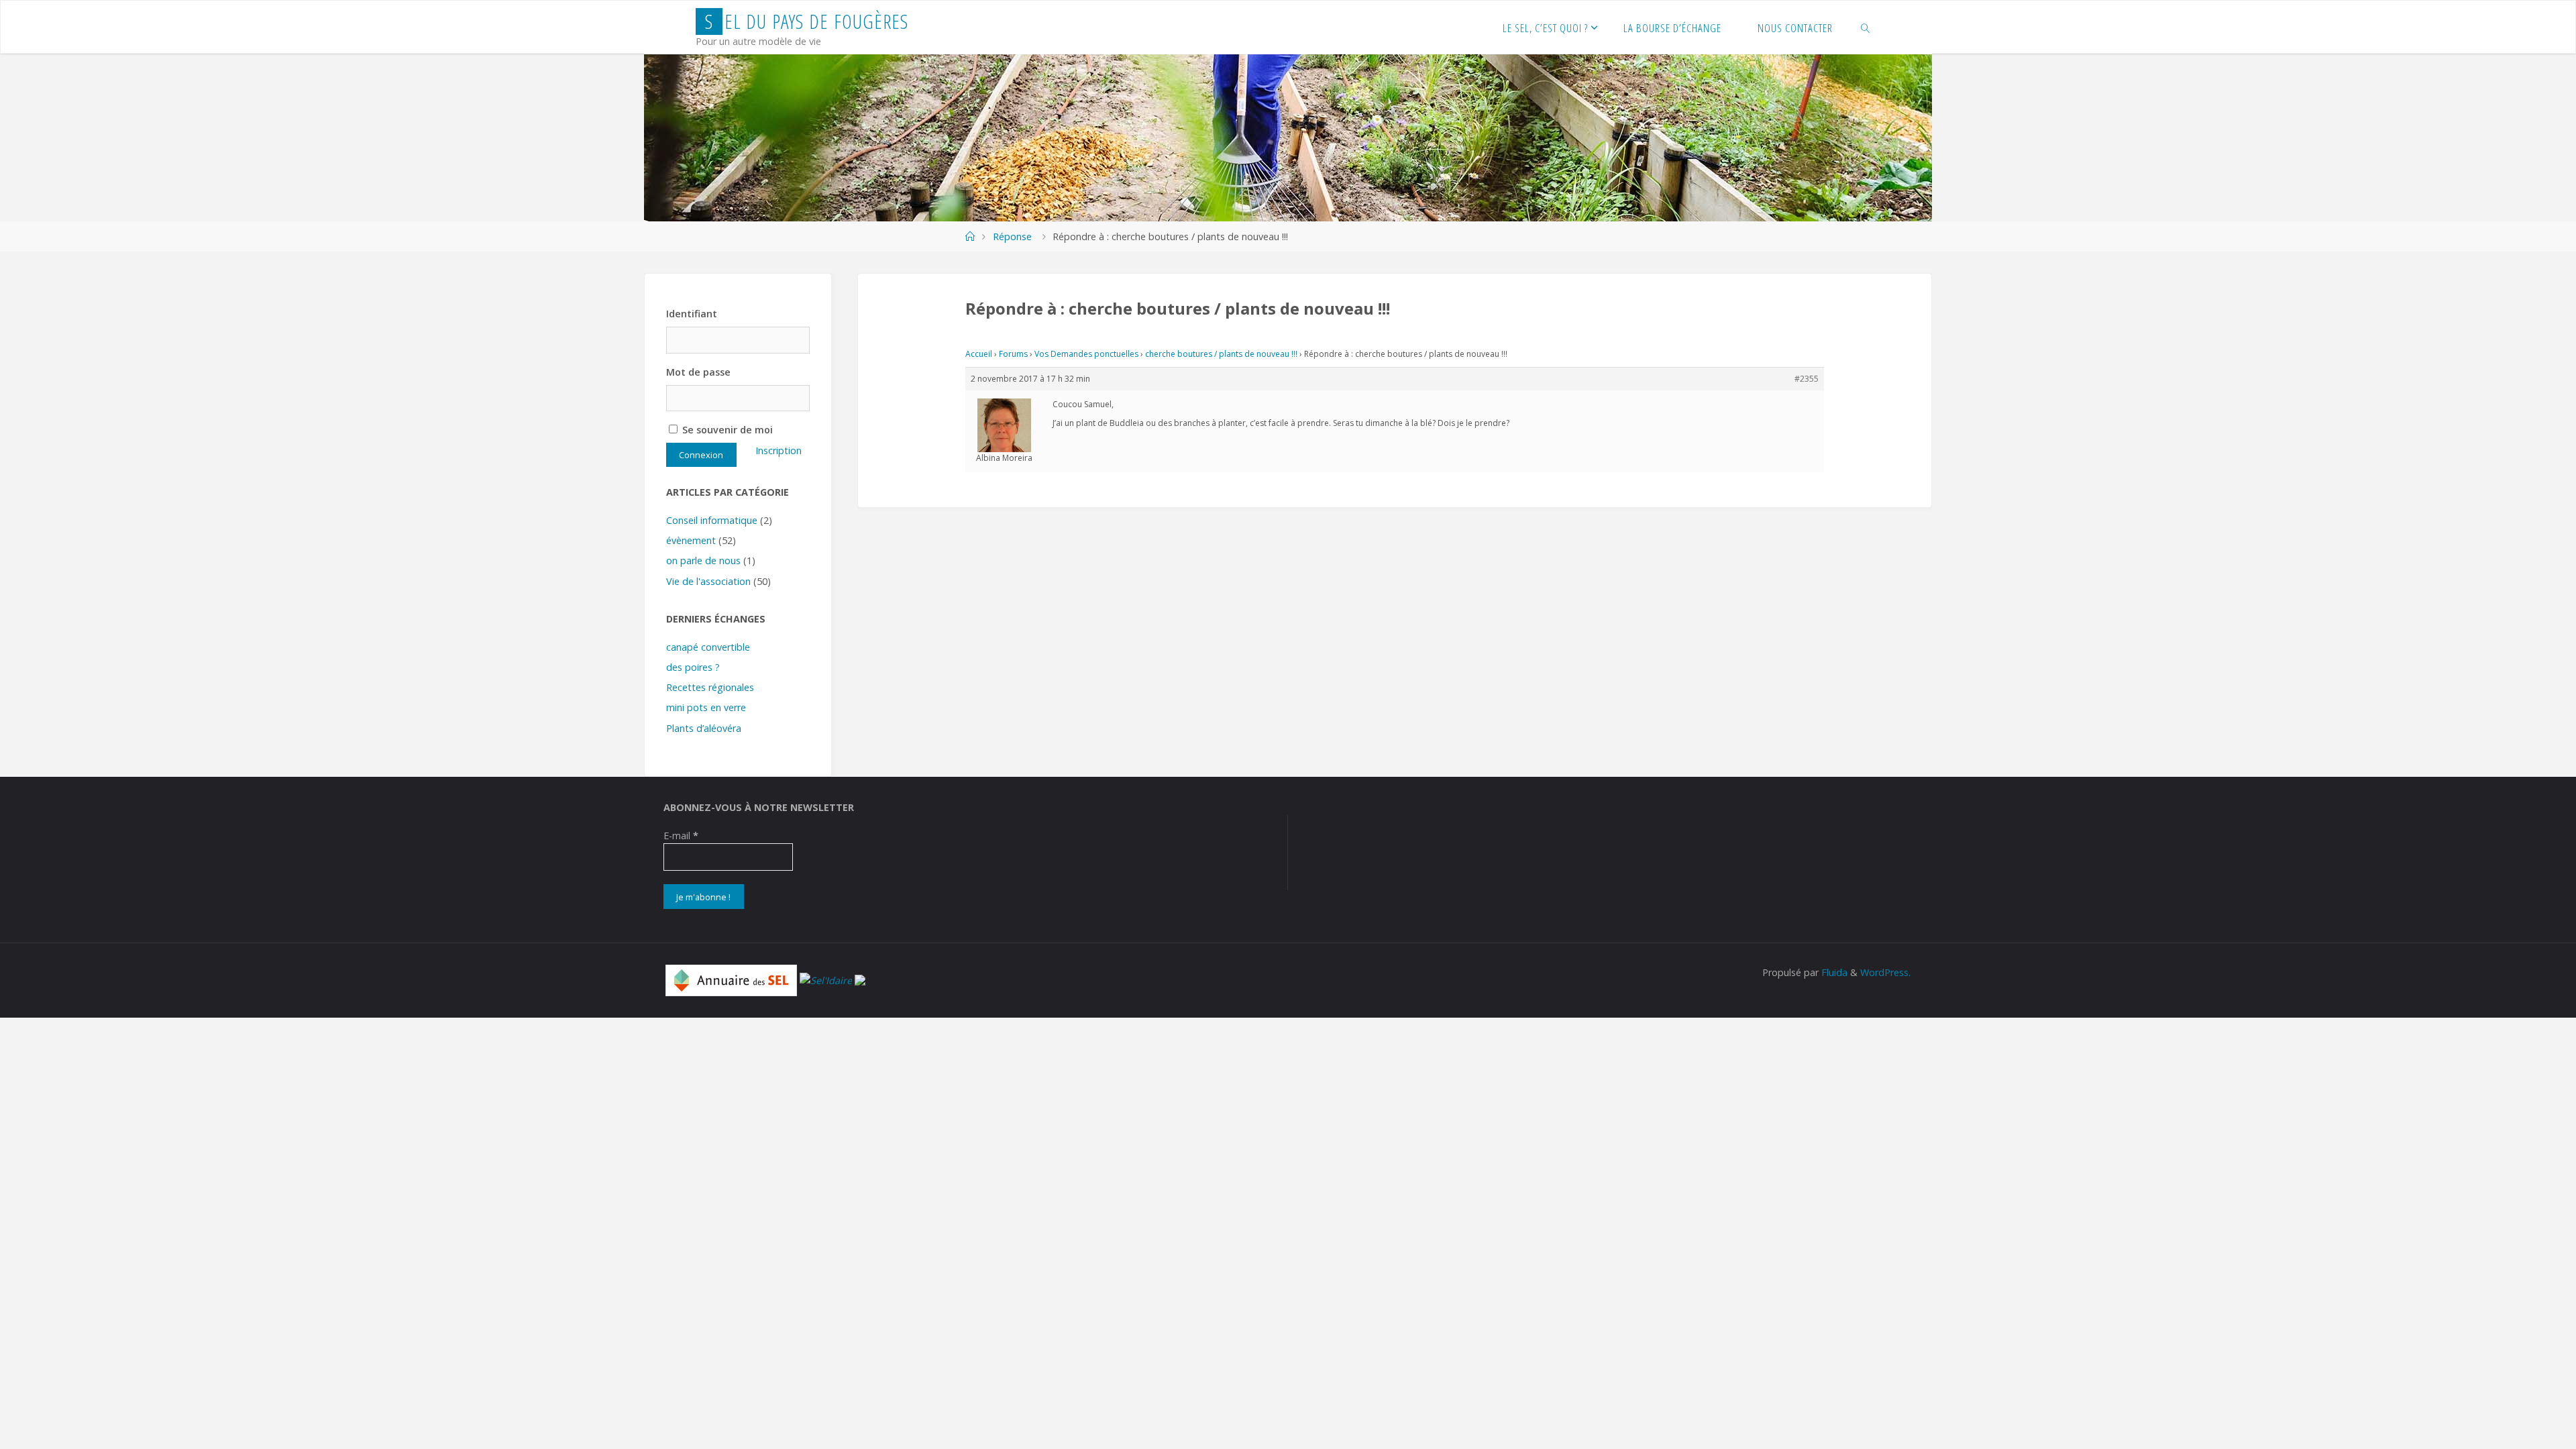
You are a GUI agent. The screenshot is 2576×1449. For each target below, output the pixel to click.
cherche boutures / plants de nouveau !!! (1221, 354)
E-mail (681, 836)
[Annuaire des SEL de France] (731, 979)
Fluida (1833, 972)
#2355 (1807, 379)
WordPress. (1885, 972)
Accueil (979, 354)
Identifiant (692, 314)
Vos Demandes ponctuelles (1086, 354)
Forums (1013, 354)
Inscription (779, 450)
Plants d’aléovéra (704, 728)
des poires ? (693, 667)
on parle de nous (703, 560)
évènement (691, 540)
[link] (1866, 28)
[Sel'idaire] (826, 979)
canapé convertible (708, 647)
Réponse (1012, 236)
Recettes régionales (710, 687)
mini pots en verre (706, 707)
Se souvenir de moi (726, 430)
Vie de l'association (708, 581)
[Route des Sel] (860, 979)
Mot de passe (698, 372)
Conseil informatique (712, 520)
